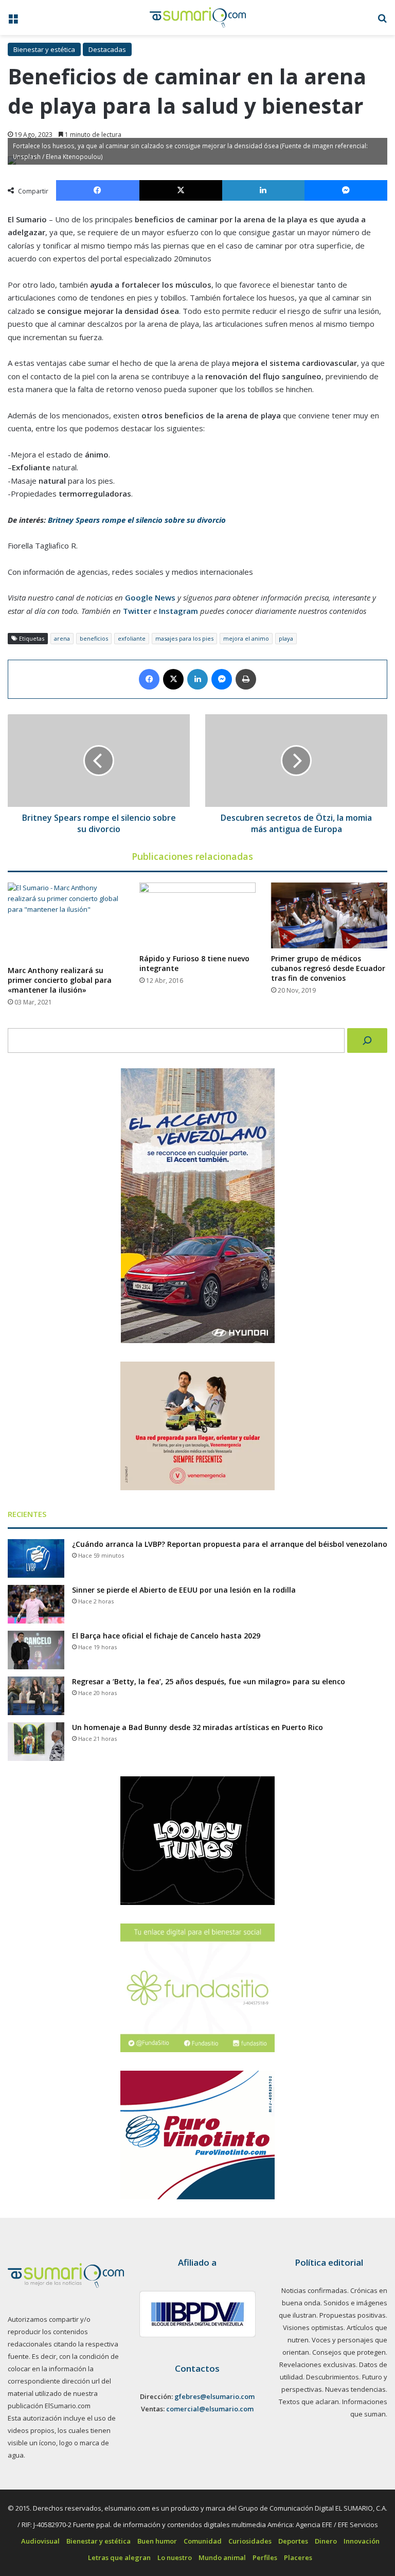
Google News (150, 597)
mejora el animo (246, 638)
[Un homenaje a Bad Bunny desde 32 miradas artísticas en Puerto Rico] (36, 1742)
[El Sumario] (198, 17)
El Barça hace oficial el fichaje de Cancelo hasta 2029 (166, 1636)
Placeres (298, 2557)
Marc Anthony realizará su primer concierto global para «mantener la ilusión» (60, 980)
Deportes (293, 2541)
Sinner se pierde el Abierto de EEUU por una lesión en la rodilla (184, 1590)
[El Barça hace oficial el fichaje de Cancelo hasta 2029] (36, 1650)
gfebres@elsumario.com (214, 2396)
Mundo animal (222, 2557)
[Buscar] (367, 1040)
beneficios (94, 638)
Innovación (362, 2541)
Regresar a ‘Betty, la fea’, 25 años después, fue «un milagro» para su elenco (209, 1681)
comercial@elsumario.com (210, 2409)
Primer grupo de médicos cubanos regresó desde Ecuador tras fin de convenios (328, 968)
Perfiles (265, 2557)
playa (286, 638)
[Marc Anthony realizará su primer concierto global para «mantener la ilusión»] (66, 921)
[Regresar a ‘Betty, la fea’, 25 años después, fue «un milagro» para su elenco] (36, 1696)
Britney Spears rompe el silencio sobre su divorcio (137, 520)
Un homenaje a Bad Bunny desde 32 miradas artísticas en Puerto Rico (197, 1727)
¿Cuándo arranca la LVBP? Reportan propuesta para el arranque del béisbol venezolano (230, 1544)
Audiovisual (40, 2541)
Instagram (178, 611)
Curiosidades (250, 2541)
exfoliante (132, 638)
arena (62, 638)
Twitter (137, 611)
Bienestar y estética (44, 49)
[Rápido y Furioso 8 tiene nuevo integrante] (197, 915)
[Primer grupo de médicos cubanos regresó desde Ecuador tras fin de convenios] (329, 915)
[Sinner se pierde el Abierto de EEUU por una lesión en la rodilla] (36, 1604)
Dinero (326, 2541)
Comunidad (203, 2541)
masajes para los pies (184, 638)
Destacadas (107, 49)
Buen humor (157, 2541)
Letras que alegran (119, 2557)
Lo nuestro (175, 2557)
